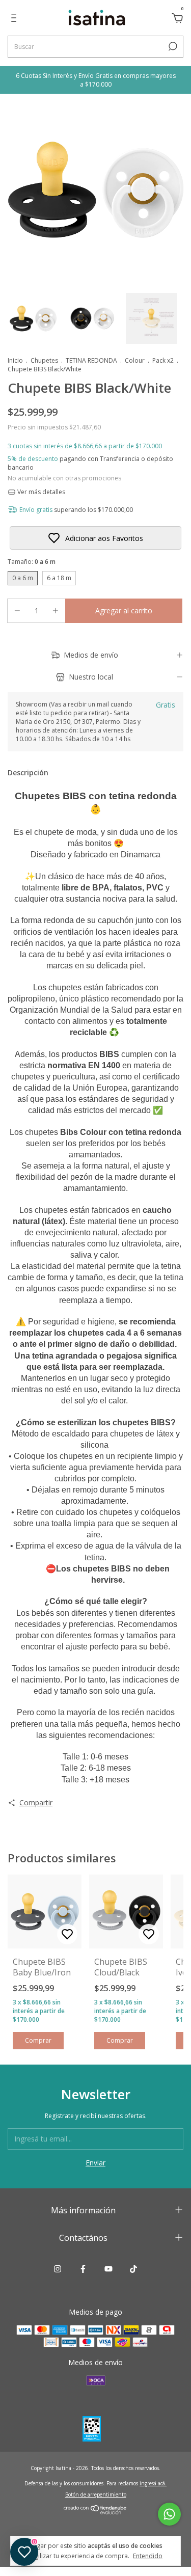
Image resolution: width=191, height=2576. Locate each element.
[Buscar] (172, 46)
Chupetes (44, 360)
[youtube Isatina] (108, 2269)
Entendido (148, 2556)
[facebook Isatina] (83, 2269)
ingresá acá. (153, 2483)
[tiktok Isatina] (133, 2269)
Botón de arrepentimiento (96, 2494)
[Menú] (16, 19)
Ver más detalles (40, 492)
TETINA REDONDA (91, 360)
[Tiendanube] (95, 2512)
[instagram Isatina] (58, 2269)
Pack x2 (163, 360)
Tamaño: (32, 562)
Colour (135, 360)
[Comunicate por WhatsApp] (169, 2514)
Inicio (15, 360)
